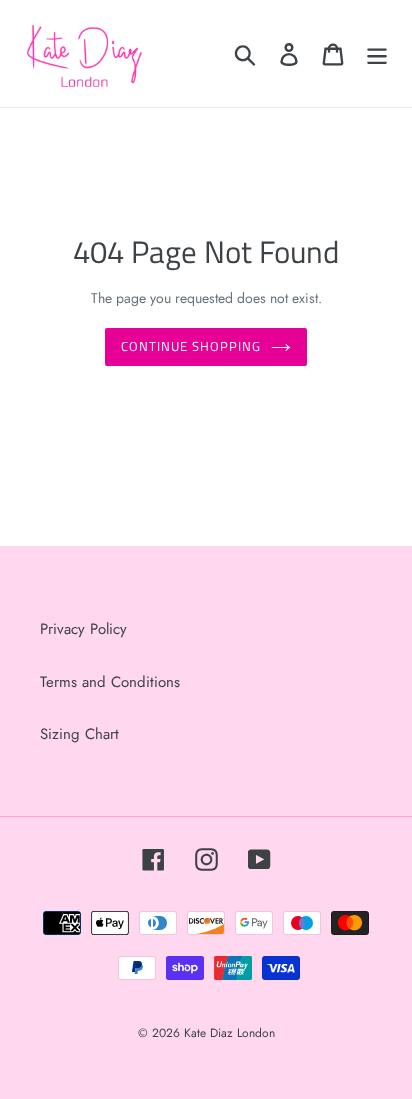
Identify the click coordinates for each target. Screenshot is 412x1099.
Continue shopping (191, 346)
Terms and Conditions (110, 682)
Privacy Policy (83, 629)
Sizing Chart (79, 734)
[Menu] (377, 54)
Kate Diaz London (229, 1033)
